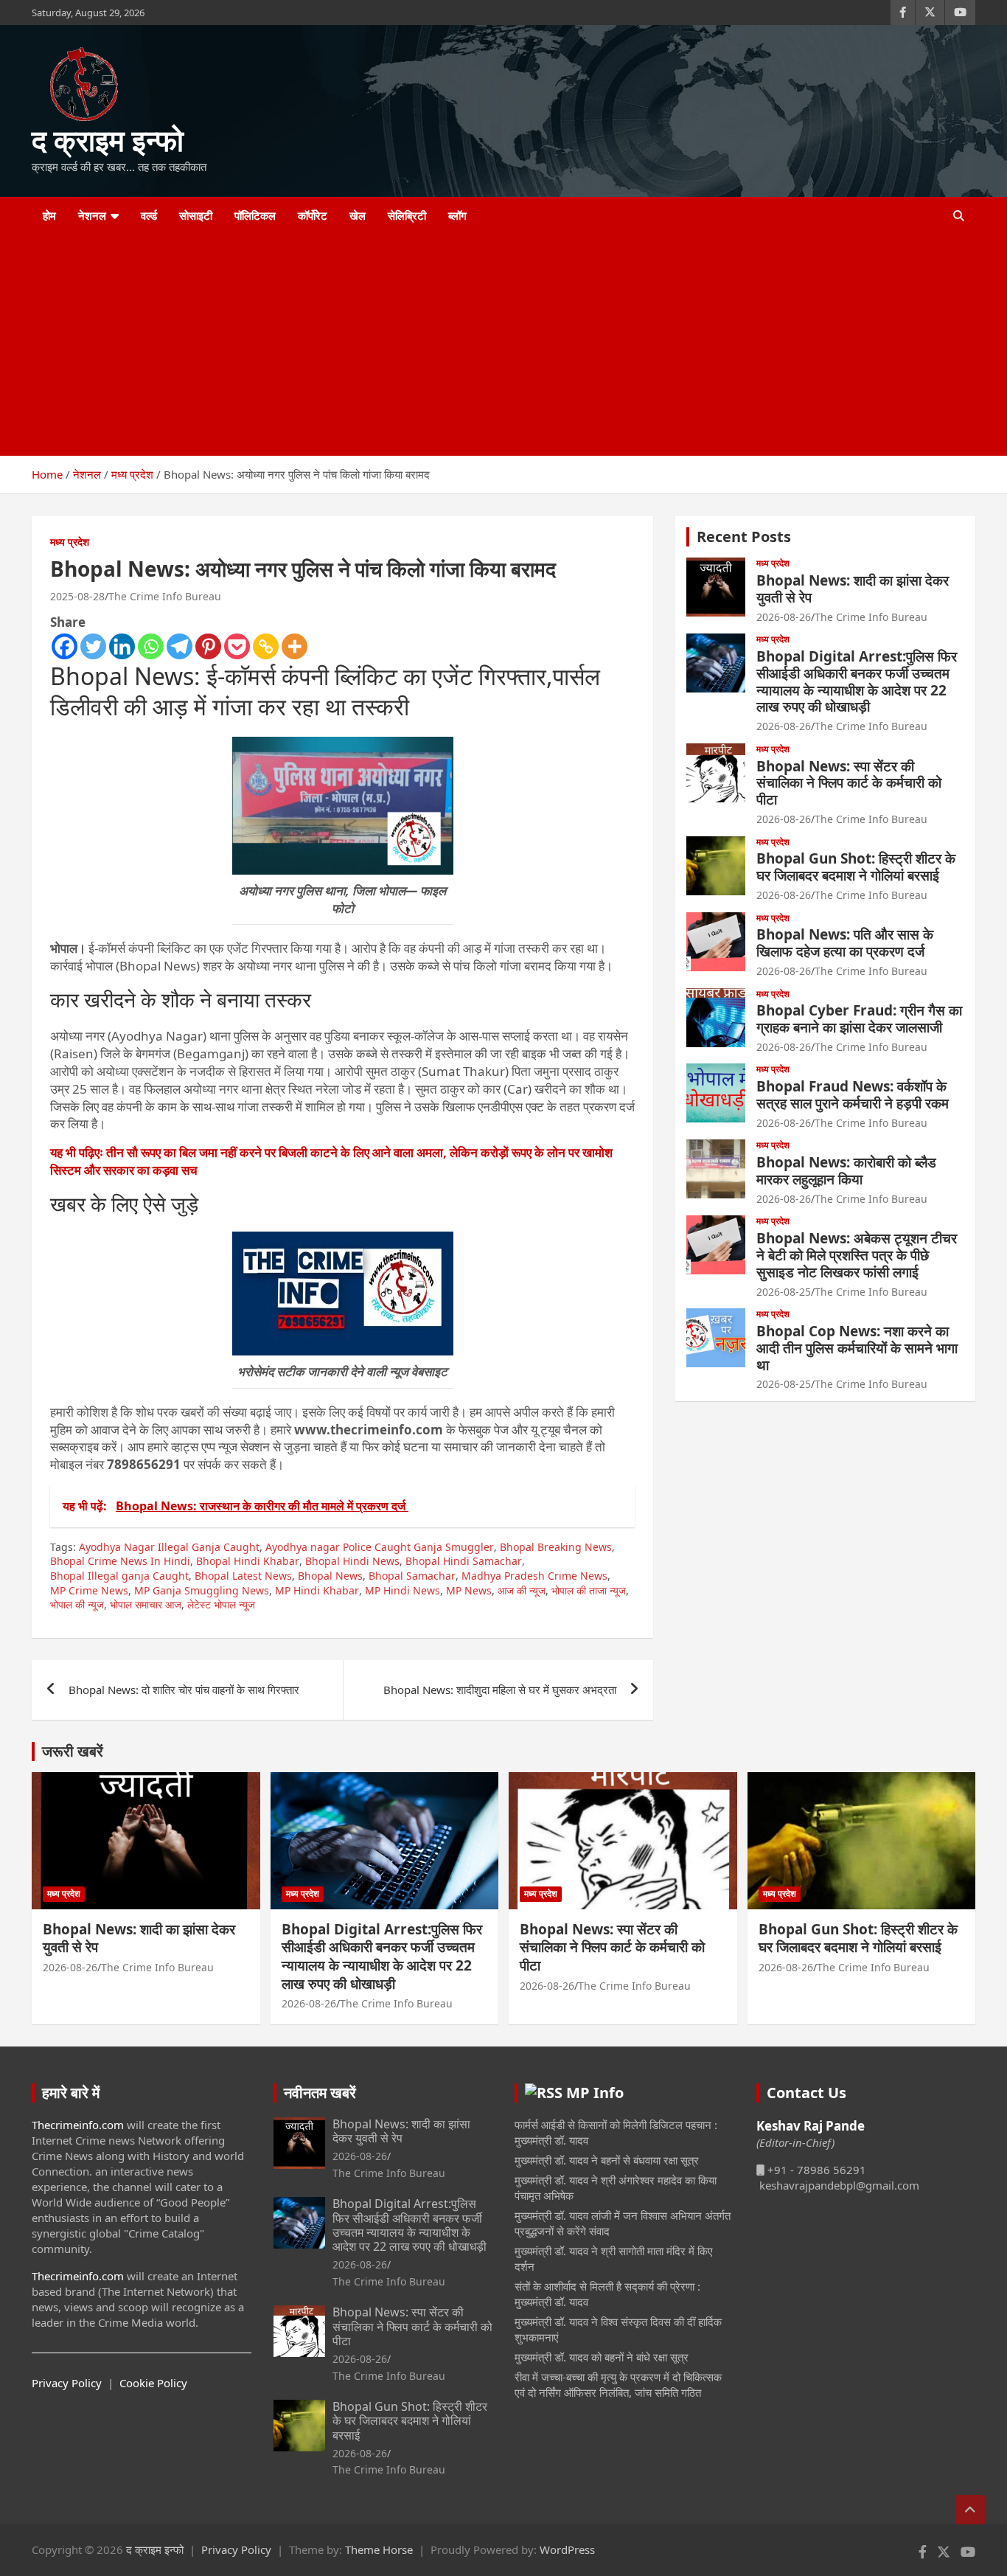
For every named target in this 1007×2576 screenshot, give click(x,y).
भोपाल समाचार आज (146, 1604)
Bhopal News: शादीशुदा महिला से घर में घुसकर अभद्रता (500, 1690)
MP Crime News (89, 1590)
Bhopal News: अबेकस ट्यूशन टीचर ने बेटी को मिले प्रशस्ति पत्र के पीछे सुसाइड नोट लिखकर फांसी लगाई (857, 1255)
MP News (469, 1590)
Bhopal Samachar (412, 1576)
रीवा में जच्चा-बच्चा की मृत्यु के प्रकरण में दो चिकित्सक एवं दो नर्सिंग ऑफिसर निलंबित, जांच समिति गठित (618, 2385)
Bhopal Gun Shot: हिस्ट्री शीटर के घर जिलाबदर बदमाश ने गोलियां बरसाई (856, 867)
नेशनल (92, 215)
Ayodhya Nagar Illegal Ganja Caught (169, 1547)
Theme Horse (379, 2549)
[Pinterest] (208, 646)
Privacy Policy (67, 2383)
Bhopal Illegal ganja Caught (119, 1576)
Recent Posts (744, 537)
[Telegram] (180, 646)
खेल (358, 215)
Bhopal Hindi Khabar (248, 1561)
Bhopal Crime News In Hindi (120, 1561)
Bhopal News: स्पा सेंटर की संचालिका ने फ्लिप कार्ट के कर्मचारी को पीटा (849, 783)
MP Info (595, 2093)
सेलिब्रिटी (407, 215)
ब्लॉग (457, 215)
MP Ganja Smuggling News (202, 1590)
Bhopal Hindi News (352, 1561)
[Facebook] (65, 646)
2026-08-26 (784, 617)
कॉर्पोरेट (313, 215)
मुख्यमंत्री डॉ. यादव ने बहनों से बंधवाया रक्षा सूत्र (607, 2160)
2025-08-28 (77, 596)
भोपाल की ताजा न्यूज (589, 1590)
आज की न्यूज (522, 1590)
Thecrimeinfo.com (78, 2125)
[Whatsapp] (151, 646)
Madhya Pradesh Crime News (534, 1576)
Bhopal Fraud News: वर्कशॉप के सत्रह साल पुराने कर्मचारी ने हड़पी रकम (853, 1095)
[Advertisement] (484, 345)
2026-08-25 (784, 1292)
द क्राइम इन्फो (108, 140)
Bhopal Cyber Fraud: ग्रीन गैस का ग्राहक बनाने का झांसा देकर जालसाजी (859, 1019)
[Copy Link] (266, 646)
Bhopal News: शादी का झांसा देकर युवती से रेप (853, 589)
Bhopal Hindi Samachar (464, 1561)
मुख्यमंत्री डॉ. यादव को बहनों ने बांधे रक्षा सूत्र (602, 2357)
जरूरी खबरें (73, 1751)
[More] (295, 646)
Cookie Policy (153, 2383)
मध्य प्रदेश (70, 542)
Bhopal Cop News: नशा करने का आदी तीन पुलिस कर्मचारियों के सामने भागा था (857, 1348)
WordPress (567, 2549)
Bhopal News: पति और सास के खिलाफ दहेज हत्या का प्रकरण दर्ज (845, 943)
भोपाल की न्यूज (77, 1604)
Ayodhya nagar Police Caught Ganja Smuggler (380, 1547)
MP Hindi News (403, 1590)
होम (49, 215)
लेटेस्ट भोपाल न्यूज (221, 1604)
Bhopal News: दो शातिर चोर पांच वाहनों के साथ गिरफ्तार (184, 1690)
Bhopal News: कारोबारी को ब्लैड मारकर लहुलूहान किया (846, 1171)
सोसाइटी (196, 215)
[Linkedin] (122, 646)
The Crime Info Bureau (165, 596)
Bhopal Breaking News (556, 1547)
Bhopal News (330, 1576)
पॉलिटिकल (255, 215)
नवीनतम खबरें (320, 2093)
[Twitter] (93, 646)
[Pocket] (237, 646)
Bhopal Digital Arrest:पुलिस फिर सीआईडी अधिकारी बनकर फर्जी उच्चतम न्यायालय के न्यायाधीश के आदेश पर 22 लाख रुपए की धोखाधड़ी (857, 681)
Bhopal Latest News (243, 1576)
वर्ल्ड (149, 215)
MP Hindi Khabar (317, 1590)
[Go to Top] (970, 2510)
